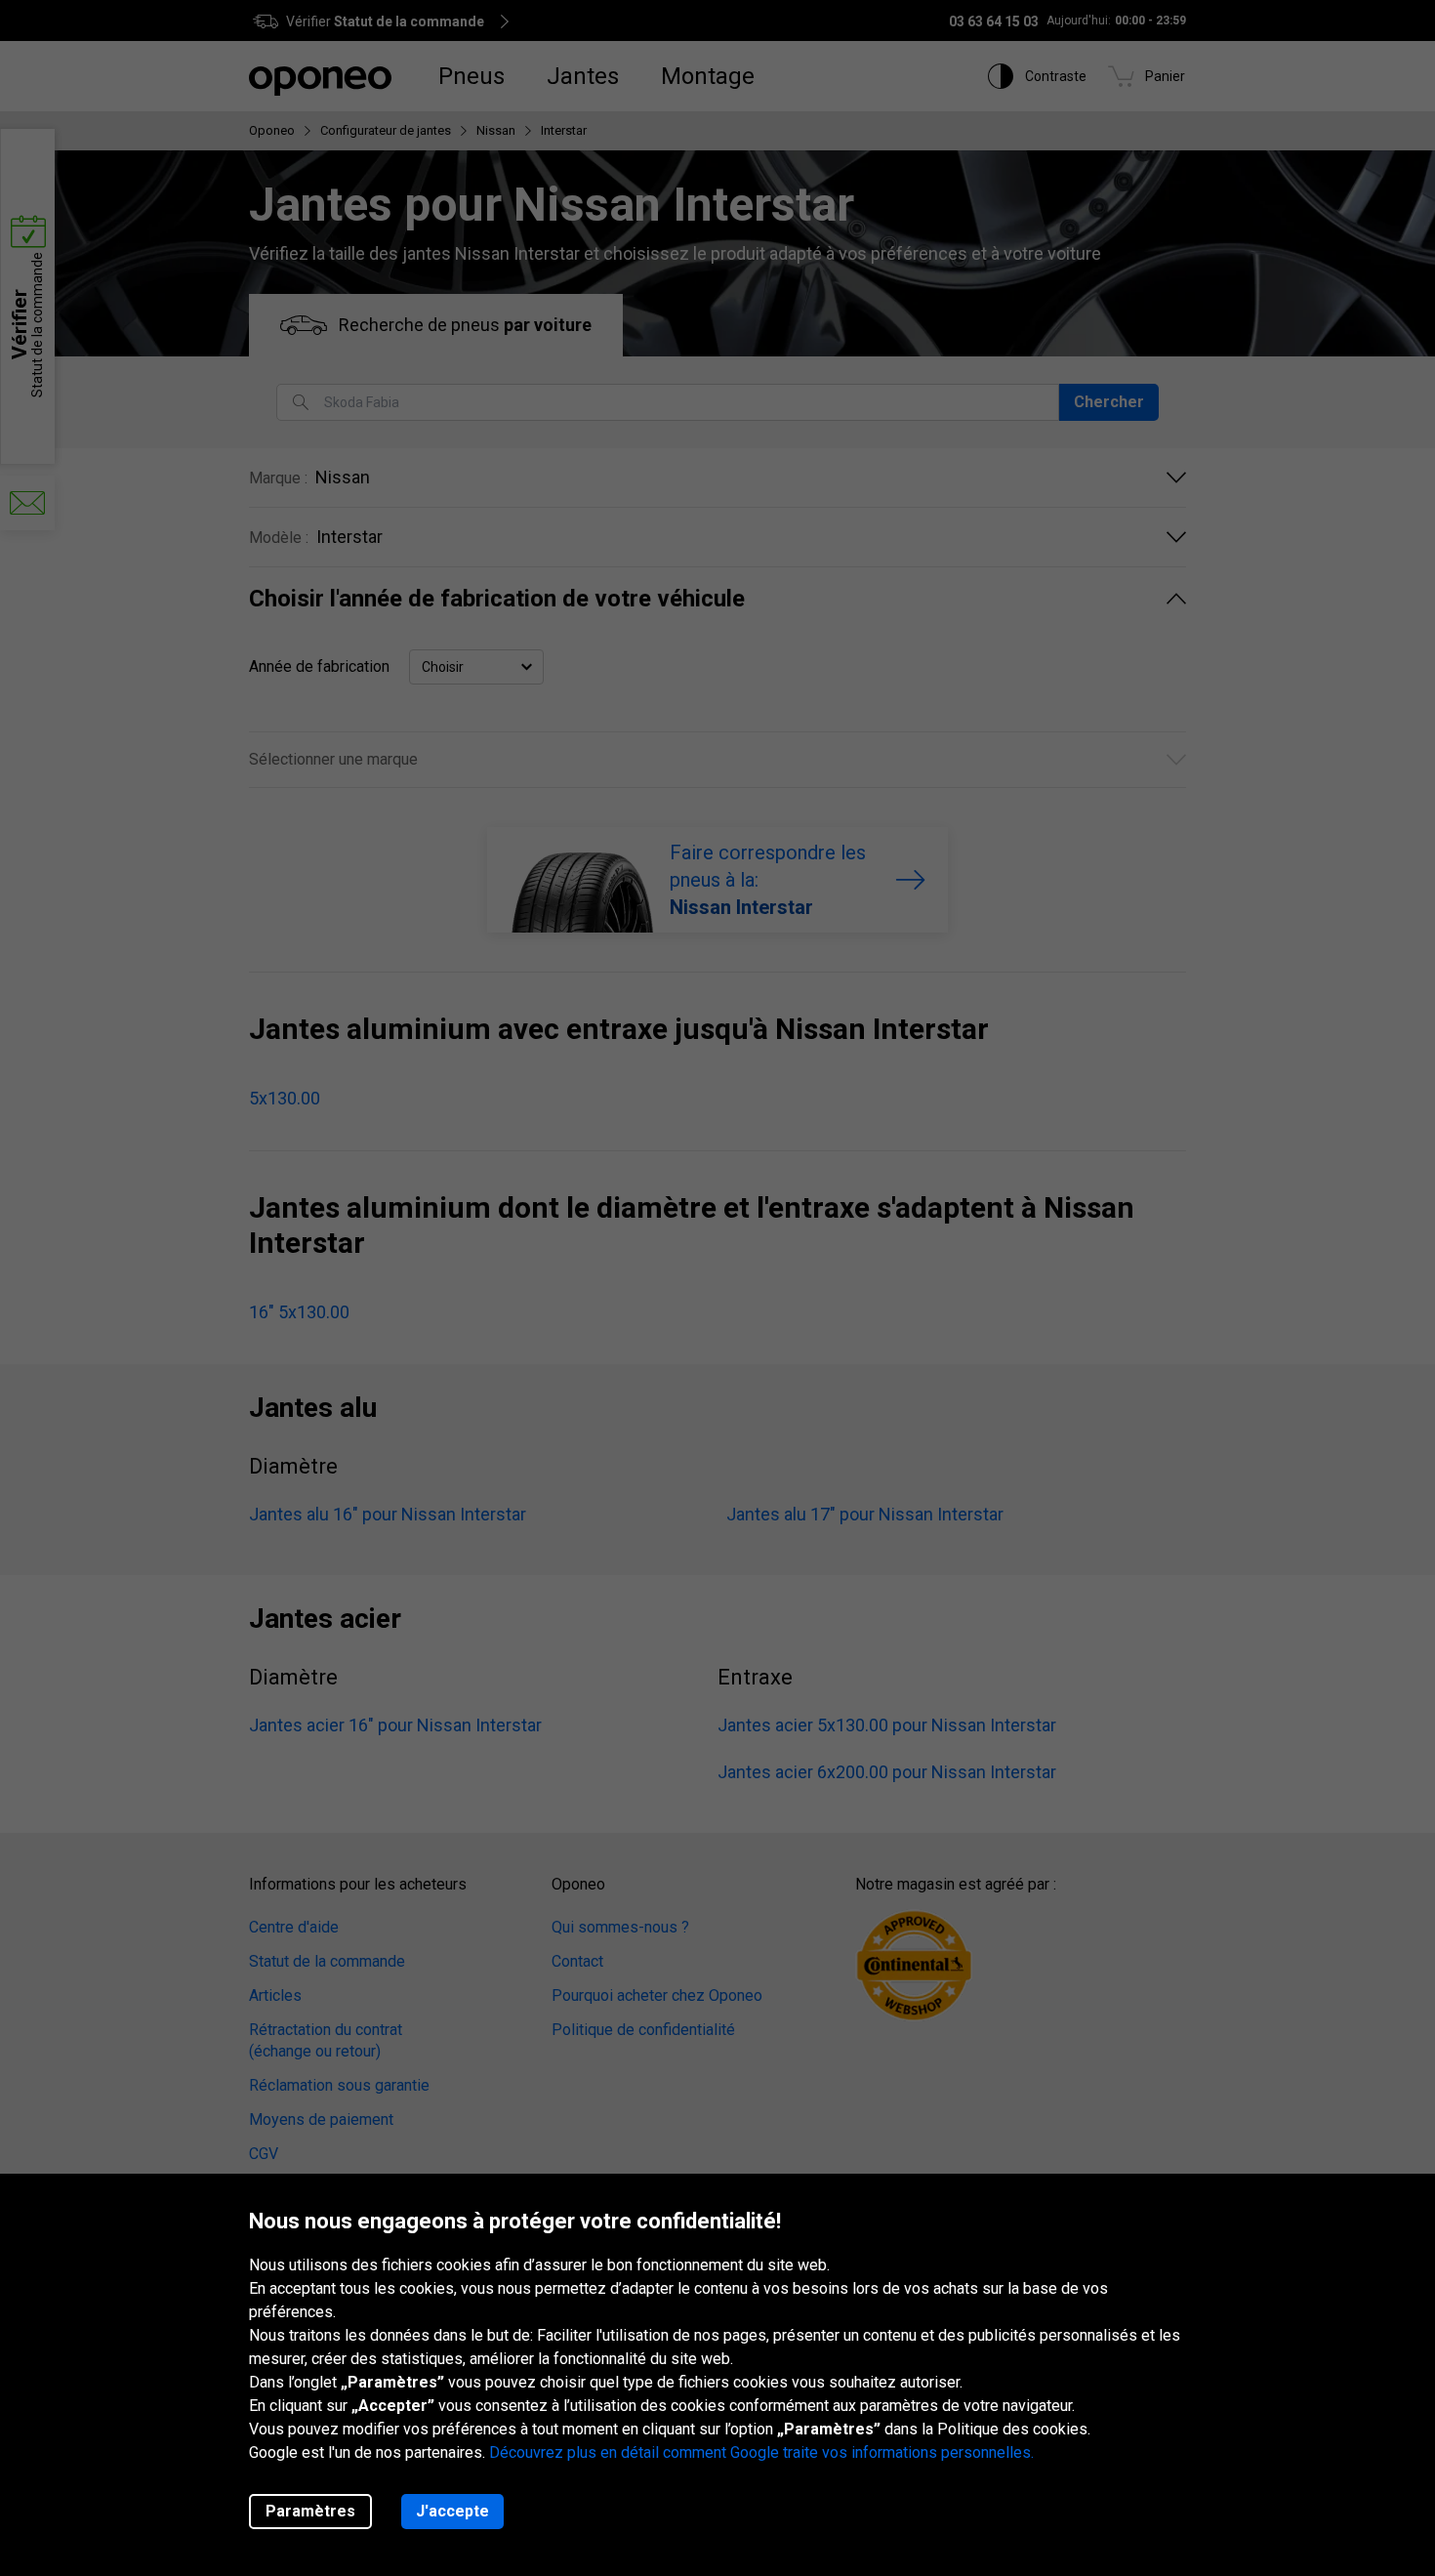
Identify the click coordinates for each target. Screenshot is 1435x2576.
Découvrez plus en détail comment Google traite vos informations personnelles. (761, 2452)
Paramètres (310, 2511)
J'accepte (452, 2511)
